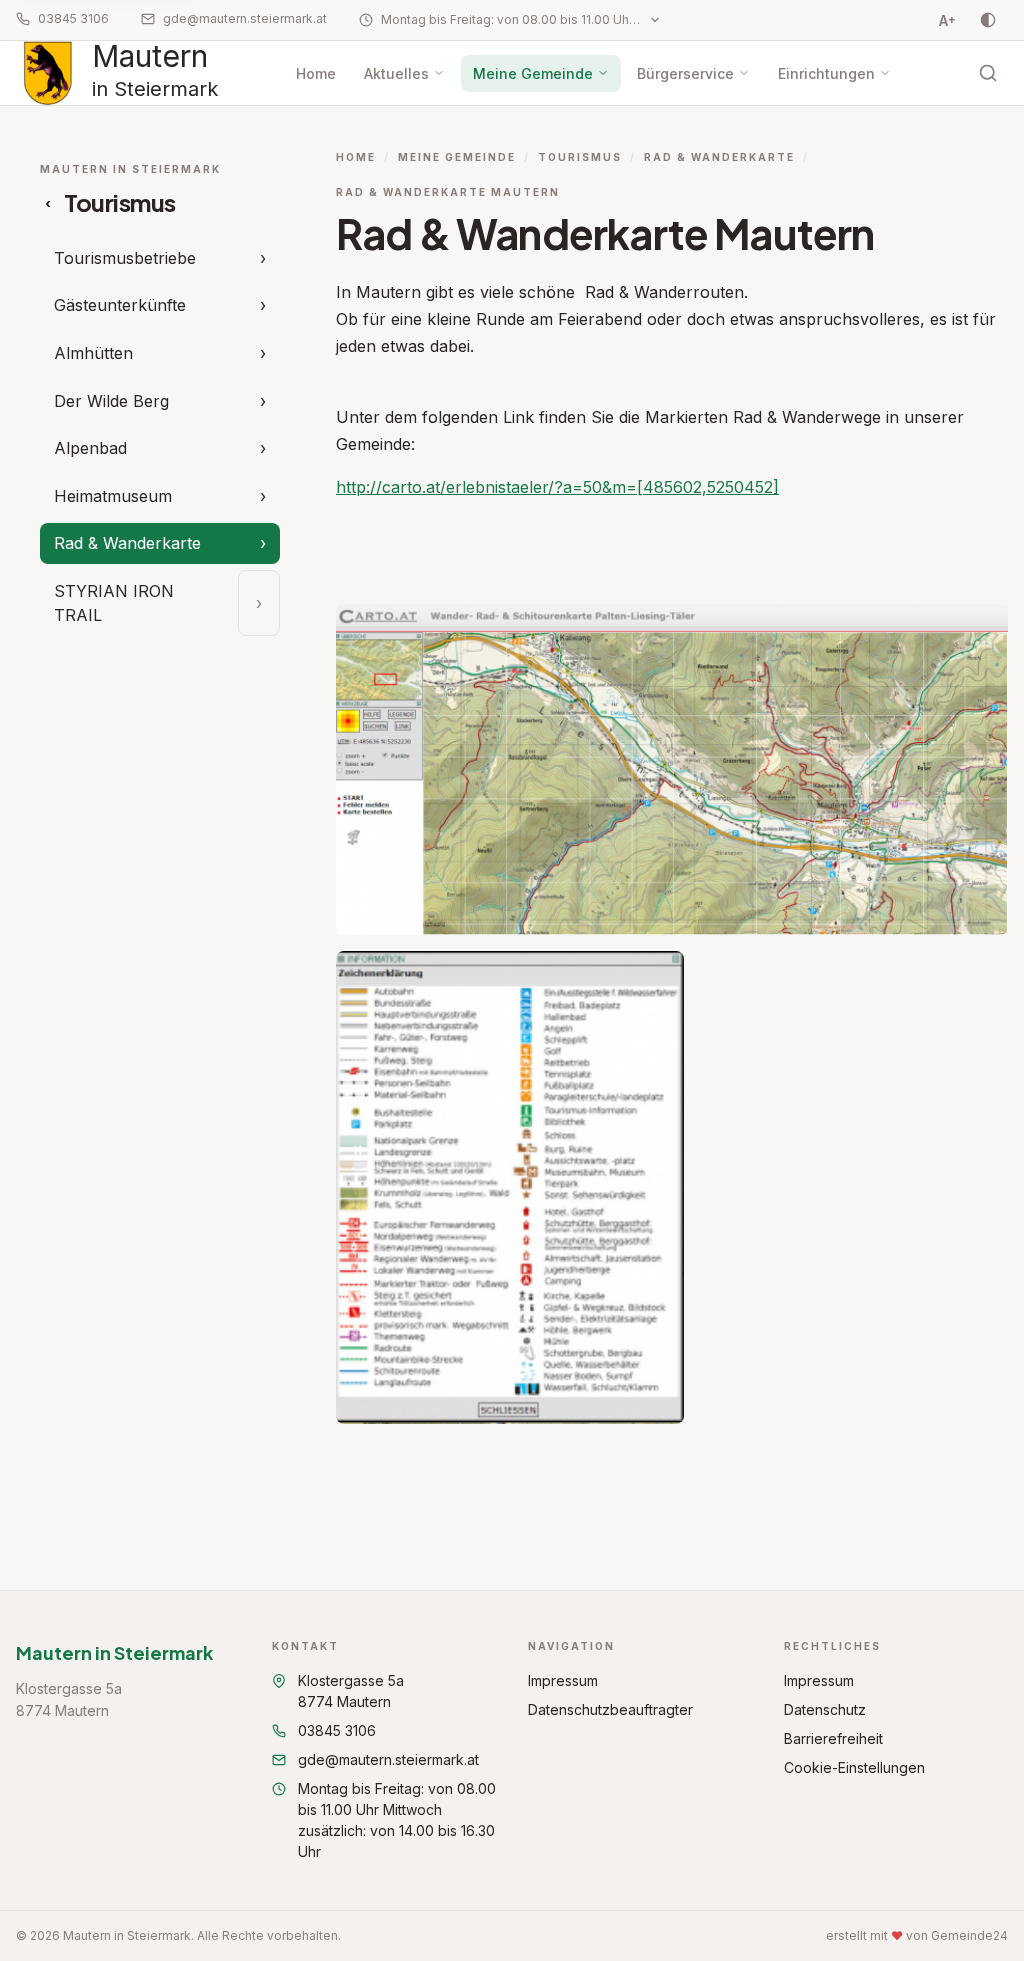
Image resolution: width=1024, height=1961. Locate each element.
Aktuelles (396, 73)
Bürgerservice (685, 73)
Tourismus (580, 157)
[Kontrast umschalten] (988, 20)
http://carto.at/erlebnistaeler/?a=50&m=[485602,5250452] (557, 487)
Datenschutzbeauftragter (610, 1709)
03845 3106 (73, 18)
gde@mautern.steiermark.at (245, 18)
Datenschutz (825, 1709)
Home (316, 73)
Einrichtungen (826, 73)
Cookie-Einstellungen (854, 1767)
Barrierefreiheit (833, 1738)
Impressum (563, 1680)
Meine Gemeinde (533, 73)
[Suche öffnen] (988, 73)
